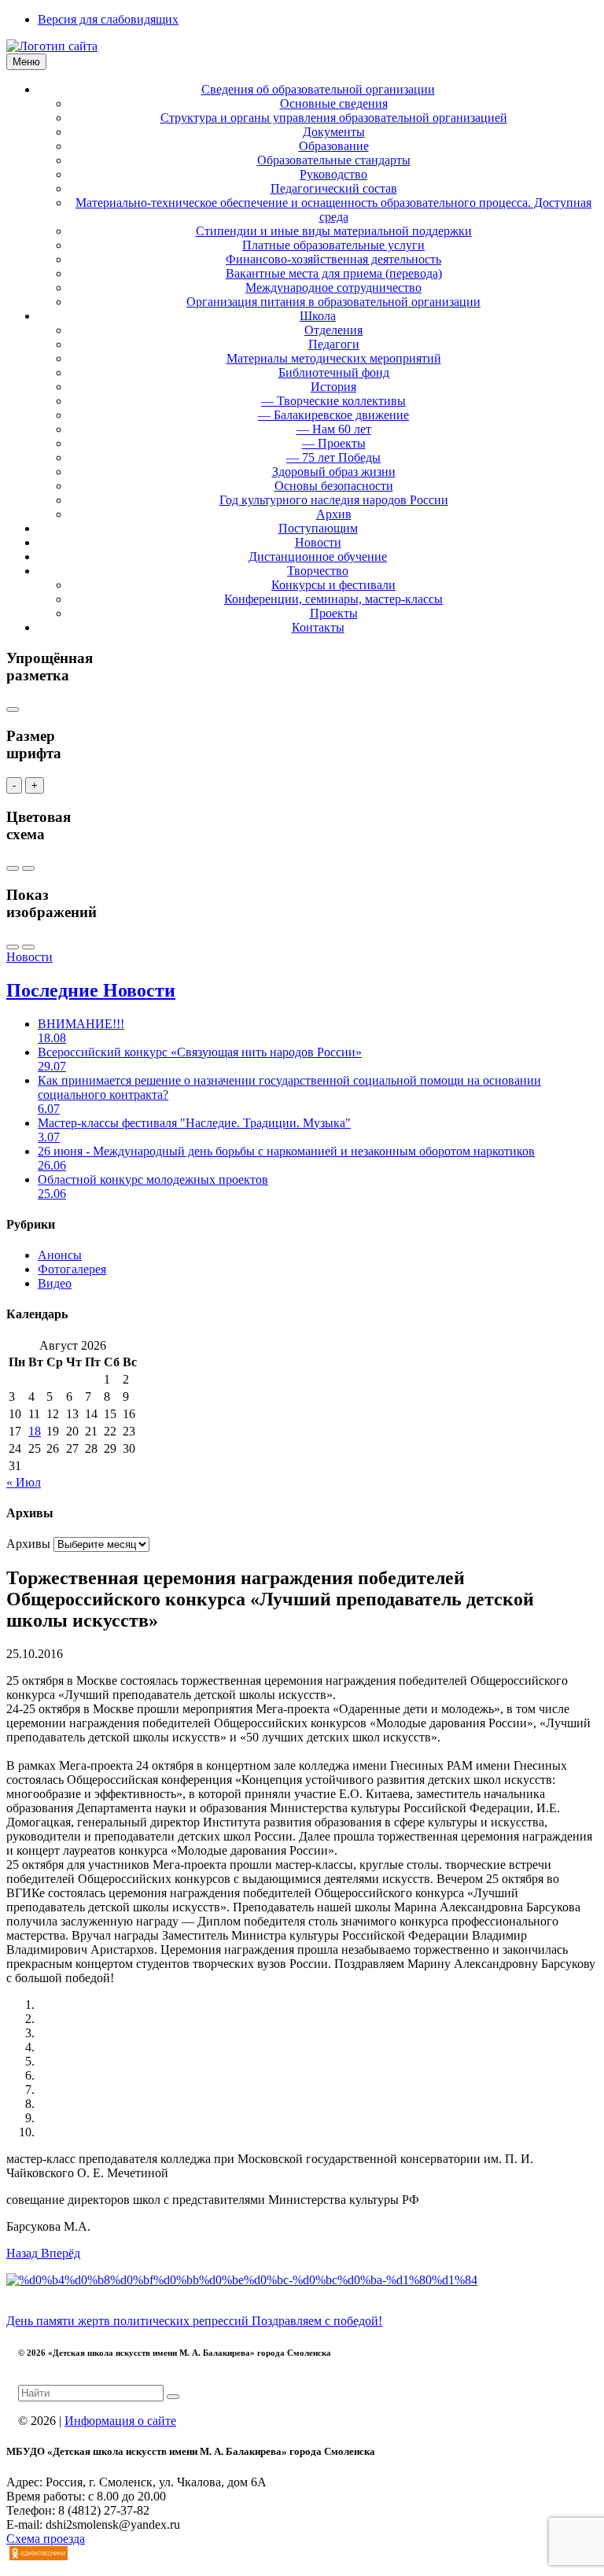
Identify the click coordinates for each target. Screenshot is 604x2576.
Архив (334, 514)
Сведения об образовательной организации (318, 89)
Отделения (333, 330)
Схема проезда (46, 2539)
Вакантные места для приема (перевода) (334, 273)
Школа (318, 316)
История (333, 387)
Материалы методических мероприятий (334, 358)
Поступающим (318, 528)
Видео (55, 1283)
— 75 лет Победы (333, 457)
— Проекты (334, 443)
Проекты (334, 613)
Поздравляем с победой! (317, 2321)
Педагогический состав (334, 188)
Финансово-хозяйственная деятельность (333, 259)
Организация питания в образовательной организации (333, 302)
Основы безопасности (334, 486)
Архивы (28, 1544)
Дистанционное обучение (318, 556)
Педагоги (334, 344)
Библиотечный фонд (334, 372)
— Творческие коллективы (333, 401)
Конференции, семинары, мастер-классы (333, 599)
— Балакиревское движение (333, 415)
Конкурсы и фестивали (333, 585)
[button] (24, 2253)
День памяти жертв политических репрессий (129, 2321)
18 (35, 1431)
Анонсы (60, 1255)
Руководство (333, 174)
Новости (318, 542)
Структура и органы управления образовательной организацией (334, 118)
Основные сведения (334, 103)
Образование (334, 146)
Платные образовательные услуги (333, 245)
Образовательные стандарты (334, 160)
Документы (334, 132)
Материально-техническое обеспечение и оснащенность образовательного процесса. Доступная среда (333, 210)
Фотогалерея (72, 1269)
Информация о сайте (120, 2421)
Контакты (318, 627)
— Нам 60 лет (334, 429)
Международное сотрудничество (333, 287)
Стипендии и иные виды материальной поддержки (334, 231)
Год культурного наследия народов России (334, 500)
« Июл (24, 1482)
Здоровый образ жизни (334, 472)
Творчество (318, 571)
